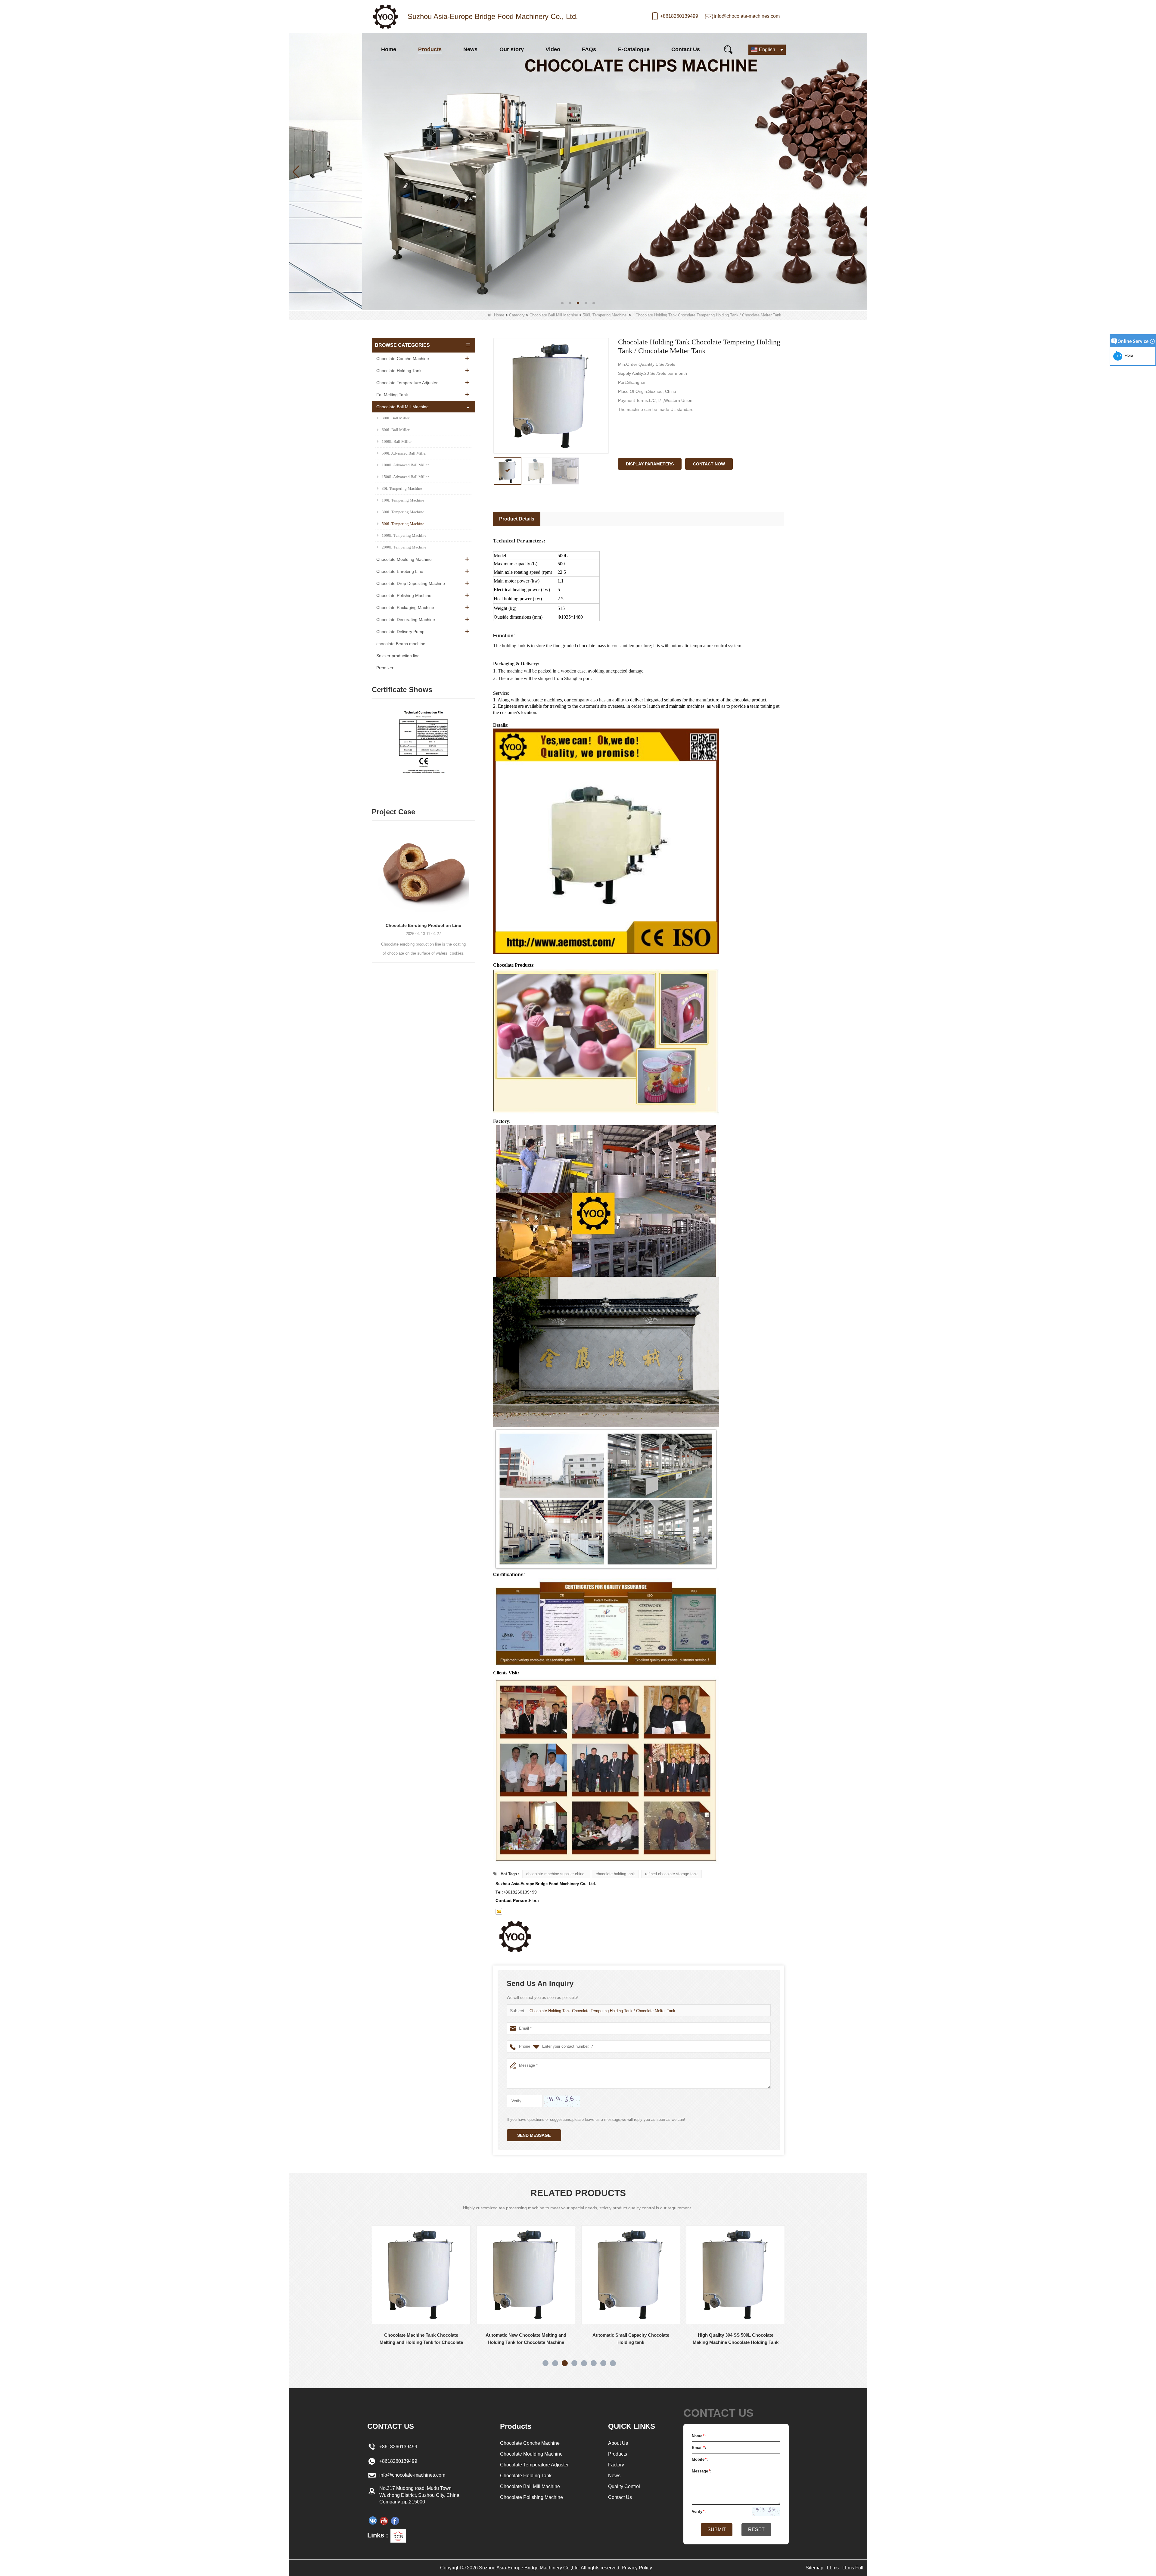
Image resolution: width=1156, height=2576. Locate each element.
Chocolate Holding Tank (399, 371)
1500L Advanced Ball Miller (405, 477)
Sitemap (814, 2568)
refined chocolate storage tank (671, 1874)
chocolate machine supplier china (556, 1874)
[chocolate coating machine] (578, 171)
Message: (702, 2471)
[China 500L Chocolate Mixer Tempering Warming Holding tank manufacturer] (631, 2275)
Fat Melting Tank (392, 395)
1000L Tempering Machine (404, 535)
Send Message (534, 2135)
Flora (1128, 356)
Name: (699, 2436)
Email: (699, 2448)
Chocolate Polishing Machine (404, 595)
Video (553, 49)
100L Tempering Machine (403, 500)
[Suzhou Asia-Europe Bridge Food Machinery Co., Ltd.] (385, 17)
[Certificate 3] (423, 749)
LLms (833, 2568)
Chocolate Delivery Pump (400, 632)
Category (517, 315)
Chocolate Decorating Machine (406, 620)
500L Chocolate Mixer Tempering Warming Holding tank (631, 2339)
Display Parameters (650, 464)
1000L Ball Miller (397, 441)
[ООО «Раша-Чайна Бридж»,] (373, 2521)
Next (473, 741)
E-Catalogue (634, 49)
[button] (562, 303)
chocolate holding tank (615, 1874)
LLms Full (853, 2568)
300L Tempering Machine (403, 512)
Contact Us (686, 49)
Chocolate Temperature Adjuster (407, 383)
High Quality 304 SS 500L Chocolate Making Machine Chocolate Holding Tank (421, 2339)
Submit (717, 2529)
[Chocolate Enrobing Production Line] (423, 869)
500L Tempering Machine (605, 315)
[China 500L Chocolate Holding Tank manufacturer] (735, 2275)
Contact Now (709, 464)
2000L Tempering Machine (404, 547)
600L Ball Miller (396, 430)
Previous (374, 741)
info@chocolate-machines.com (747, 16)
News (470, 49)
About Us (618, 2443)
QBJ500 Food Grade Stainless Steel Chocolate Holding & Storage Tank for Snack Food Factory (526, 2339)
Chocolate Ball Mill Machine (554, 315)
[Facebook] (395, 2521)
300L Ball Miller (396, 418)
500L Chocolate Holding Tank (735, 2335)
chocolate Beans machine (401, 644)
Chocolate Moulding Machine (404, 559)
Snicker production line (398, 656)
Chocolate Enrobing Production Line (423, 925)
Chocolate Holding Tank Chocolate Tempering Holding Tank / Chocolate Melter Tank (602, 2011)
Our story (512, 49)
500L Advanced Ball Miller (404, 453)
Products (430, 49)
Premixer (385, 668)
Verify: (699, 2511)
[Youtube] (384, 2521)
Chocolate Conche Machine (403, 359)
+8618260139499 (679, 16)
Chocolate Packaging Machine (405, 607)
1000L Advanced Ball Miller (405, 465)
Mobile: (700, 2459)
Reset (756, 2529)
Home (389, 49)
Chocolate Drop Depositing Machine (411, 583)
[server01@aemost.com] (499, 1911)
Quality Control (624, 2486)
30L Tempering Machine (402, 488)
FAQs (589, 49)
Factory (616, 2465)
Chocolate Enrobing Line (400, 571)
